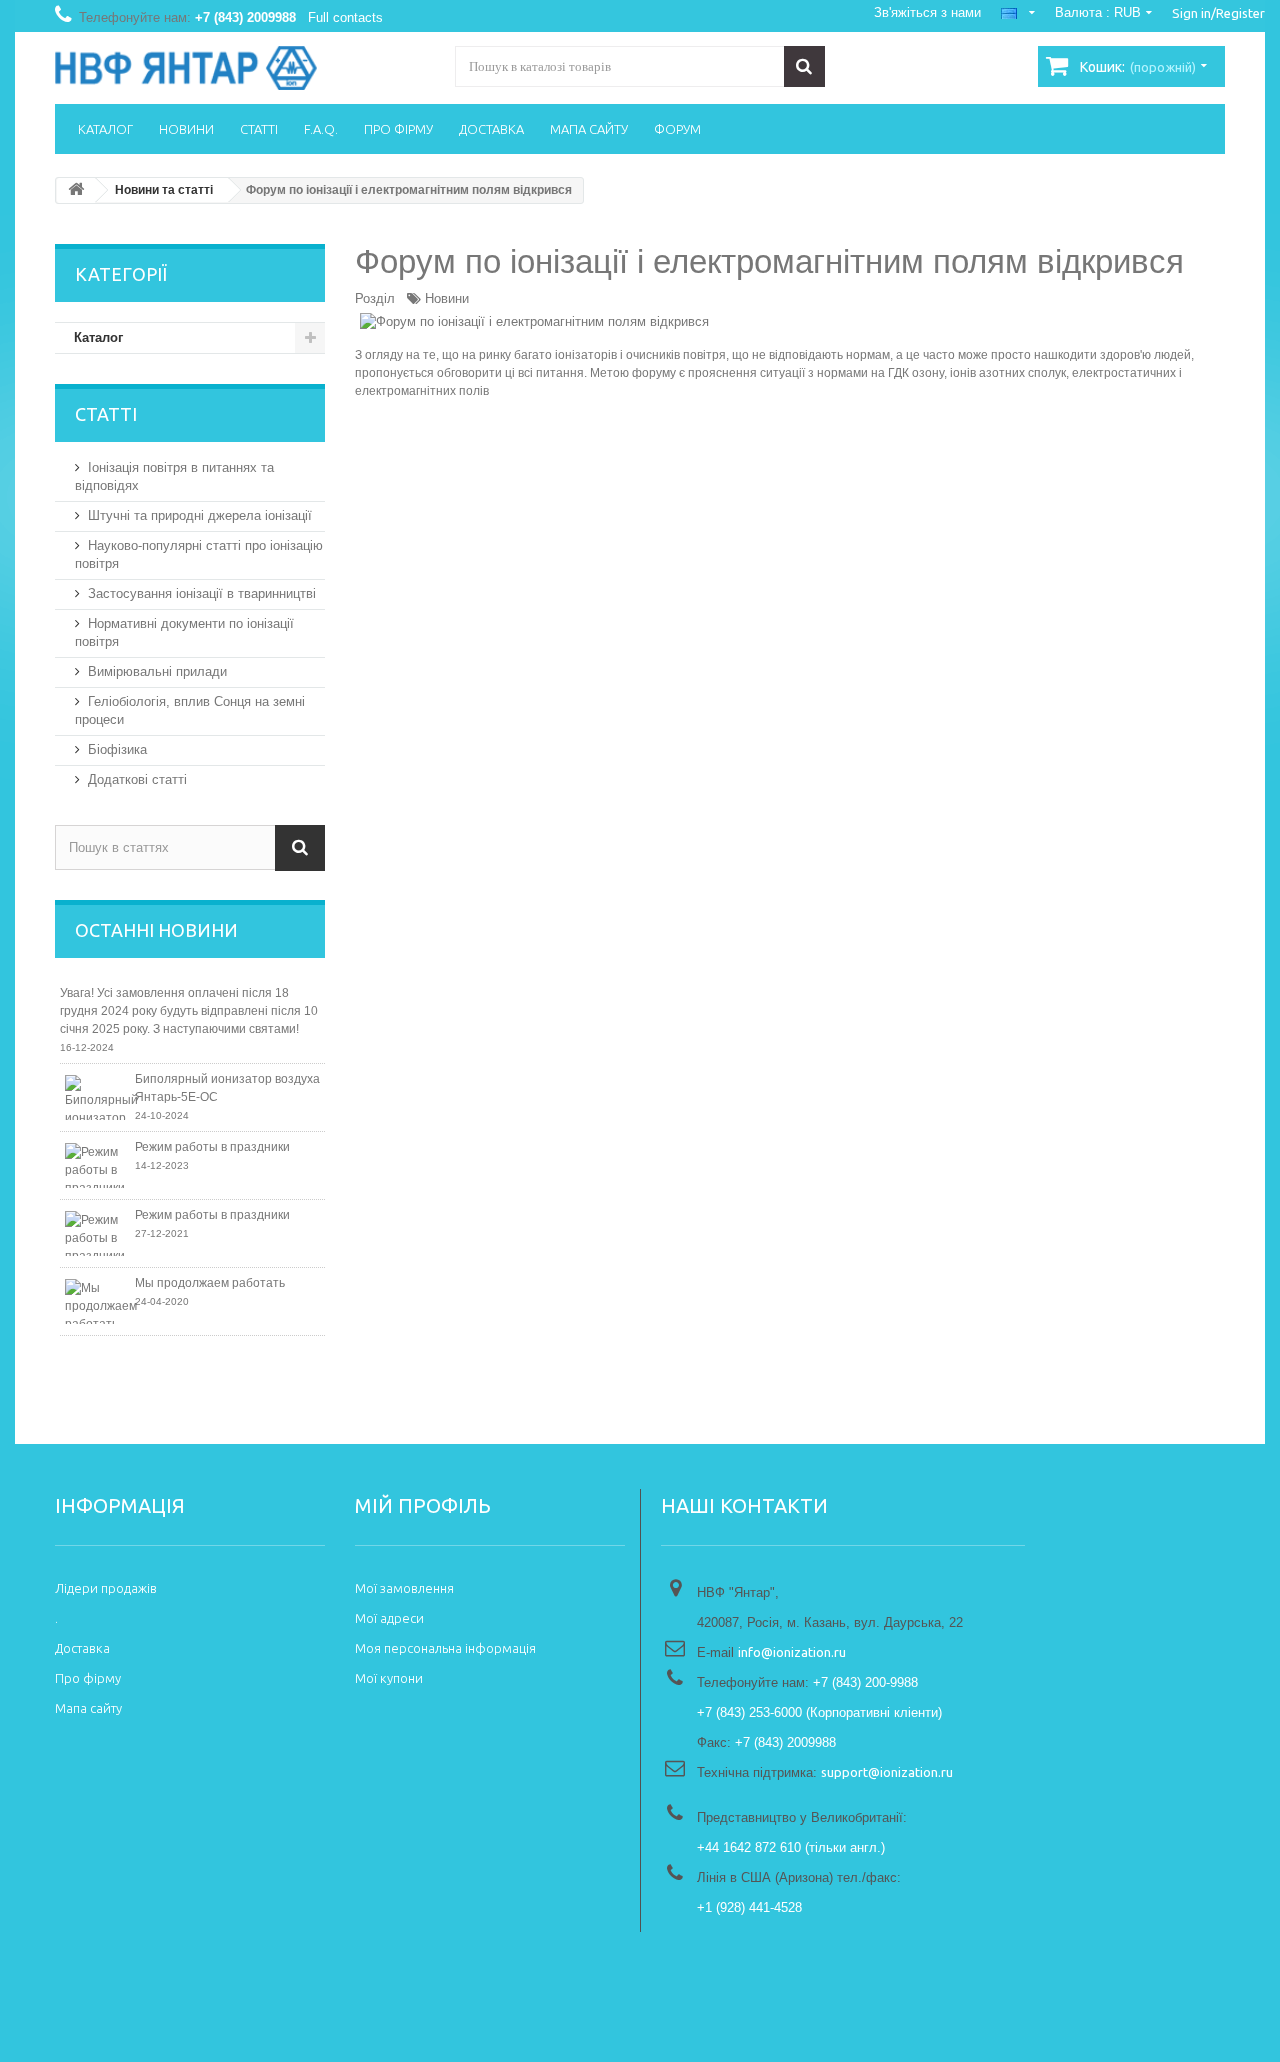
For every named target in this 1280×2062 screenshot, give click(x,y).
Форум (677, 129)
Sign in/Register (1218, 13)
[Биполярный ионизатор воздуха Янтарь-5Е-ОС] (97, 1097)
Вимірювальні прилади (157, 671)
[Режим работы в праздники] (97, 1165)
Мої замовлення (404, 1588)
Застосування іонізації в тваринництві (202, 593)
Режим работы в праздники (212, 1147)
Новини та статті (164, 190)
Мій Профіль (423, 1505)
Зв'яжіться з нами (927, 12)
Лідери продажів (106, 1588)
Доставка (491, 129)
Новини (447, 298)
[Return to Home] (76, 190)
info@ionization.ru (792, 1652)
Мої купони (389, 1678)
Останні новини (156, 930)
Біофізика (117, 749)
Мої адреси (389, 1618)
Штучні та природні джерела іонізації (200, 515)
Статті (259, 129)
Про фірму (398, 129)
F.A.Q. (321, 129)
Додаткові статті (137, 779)
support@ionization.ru (887, 1772)
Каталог (105, 129)
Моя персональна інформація (445, 1648)
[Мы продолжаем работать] (97, 1301)
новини (186, 129)
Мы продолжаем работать (210, 1283)
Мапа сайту (589, 129)
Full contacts (345, 17)
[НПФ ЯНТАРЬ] (240, 68)
